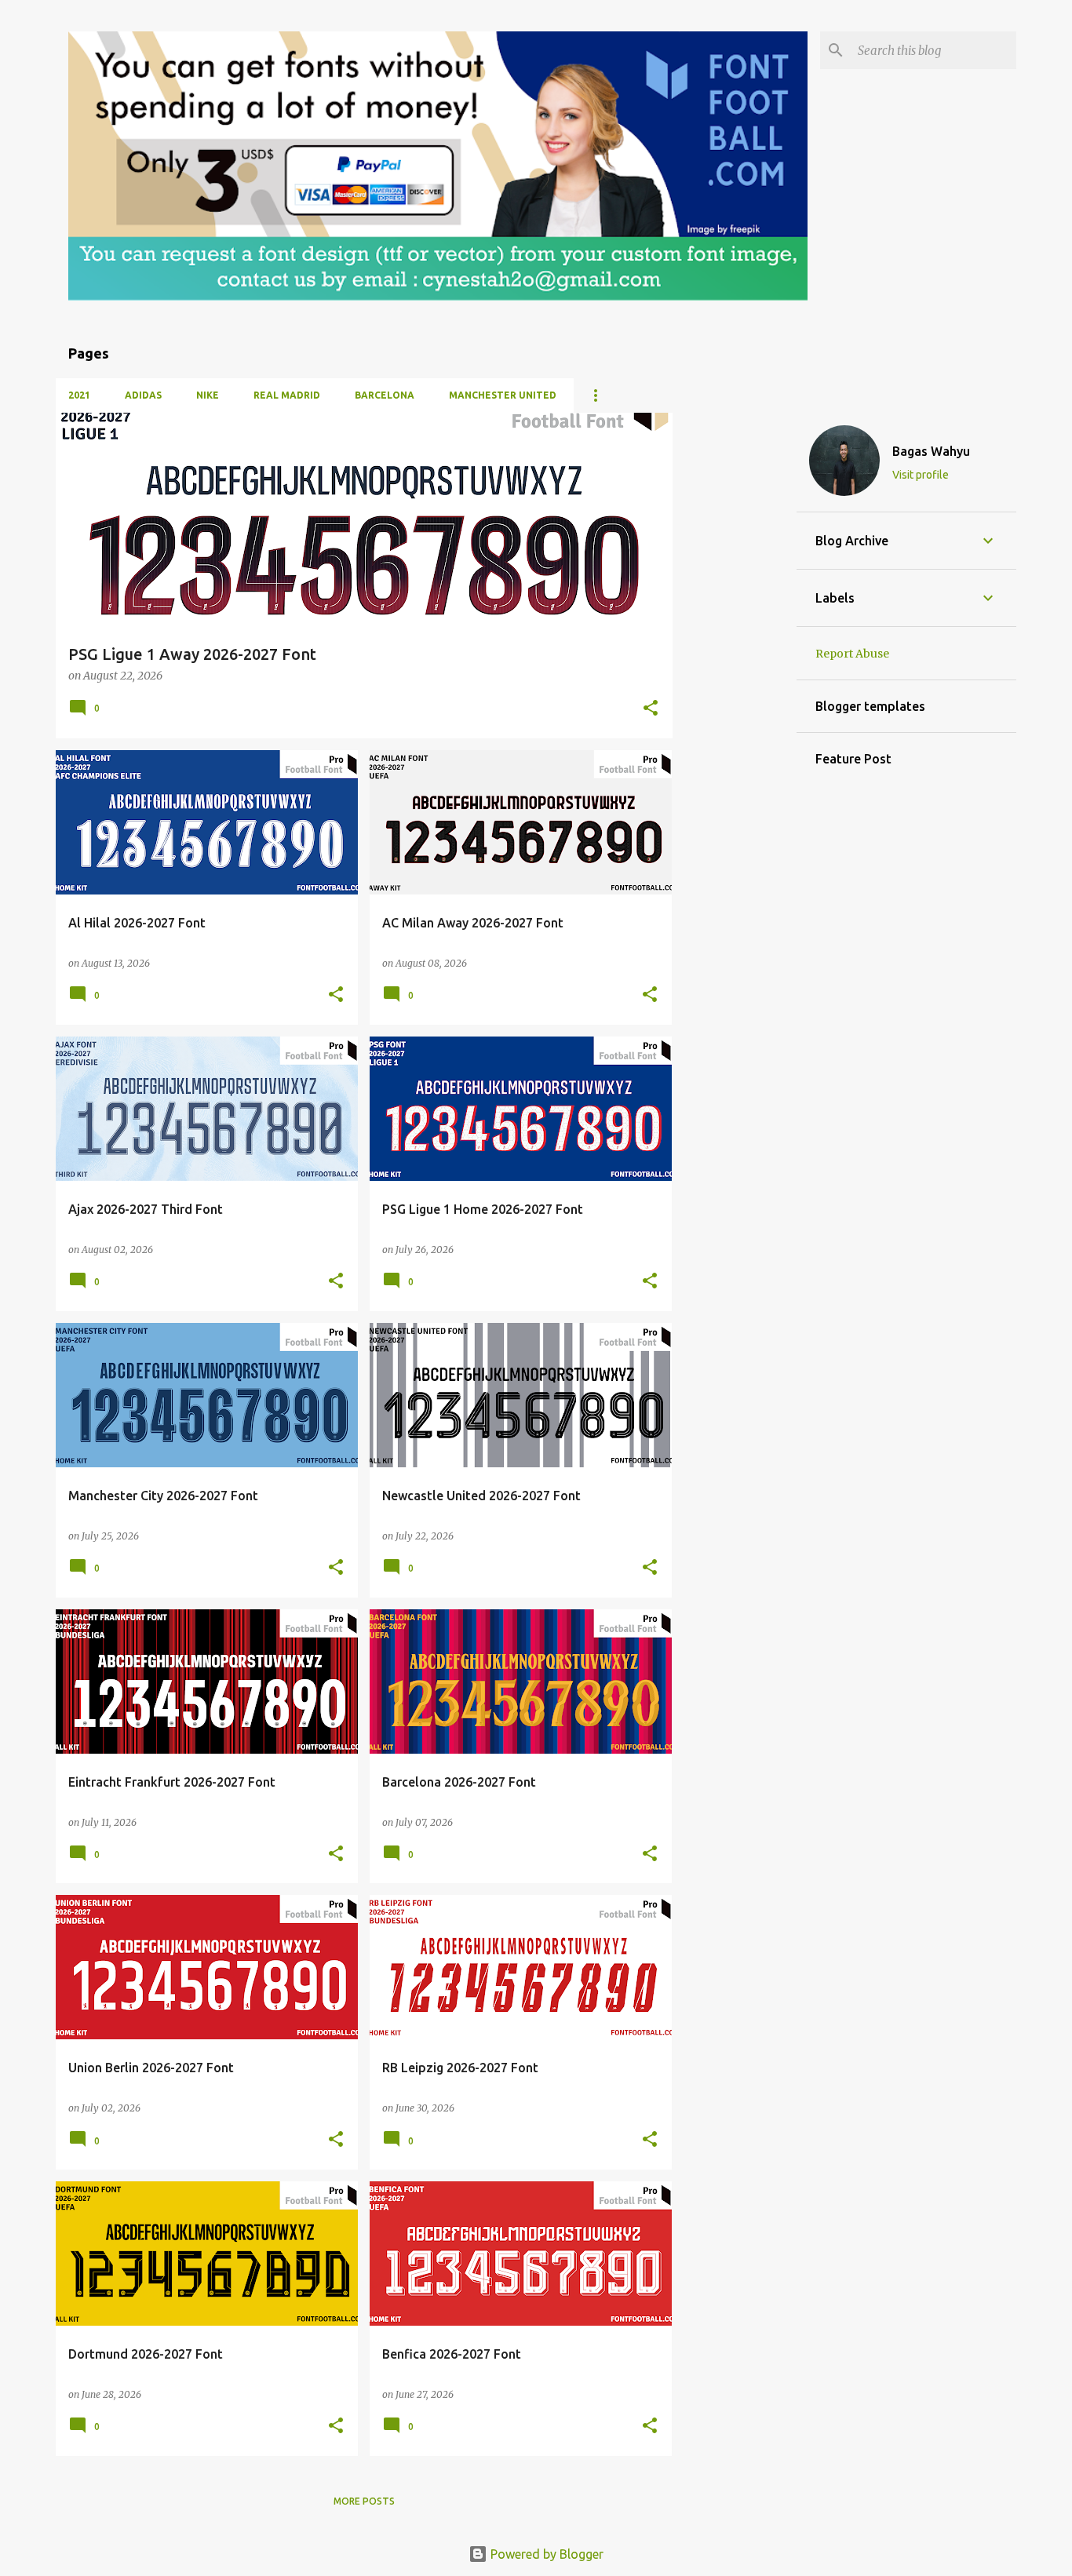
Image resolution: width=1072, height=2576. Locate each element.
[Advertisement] (735, 648)
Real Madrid (287, 395)
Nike (208, 395)
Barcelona (385, 395)
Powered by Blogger (545, 2554)
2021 (79, 395)
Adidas (143, 395)
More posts (364, 2501)
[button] (651, 709)
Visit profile (921, 475)
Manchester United (503, 395)
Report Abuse (852, 654)
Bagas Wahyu (931, 451)
